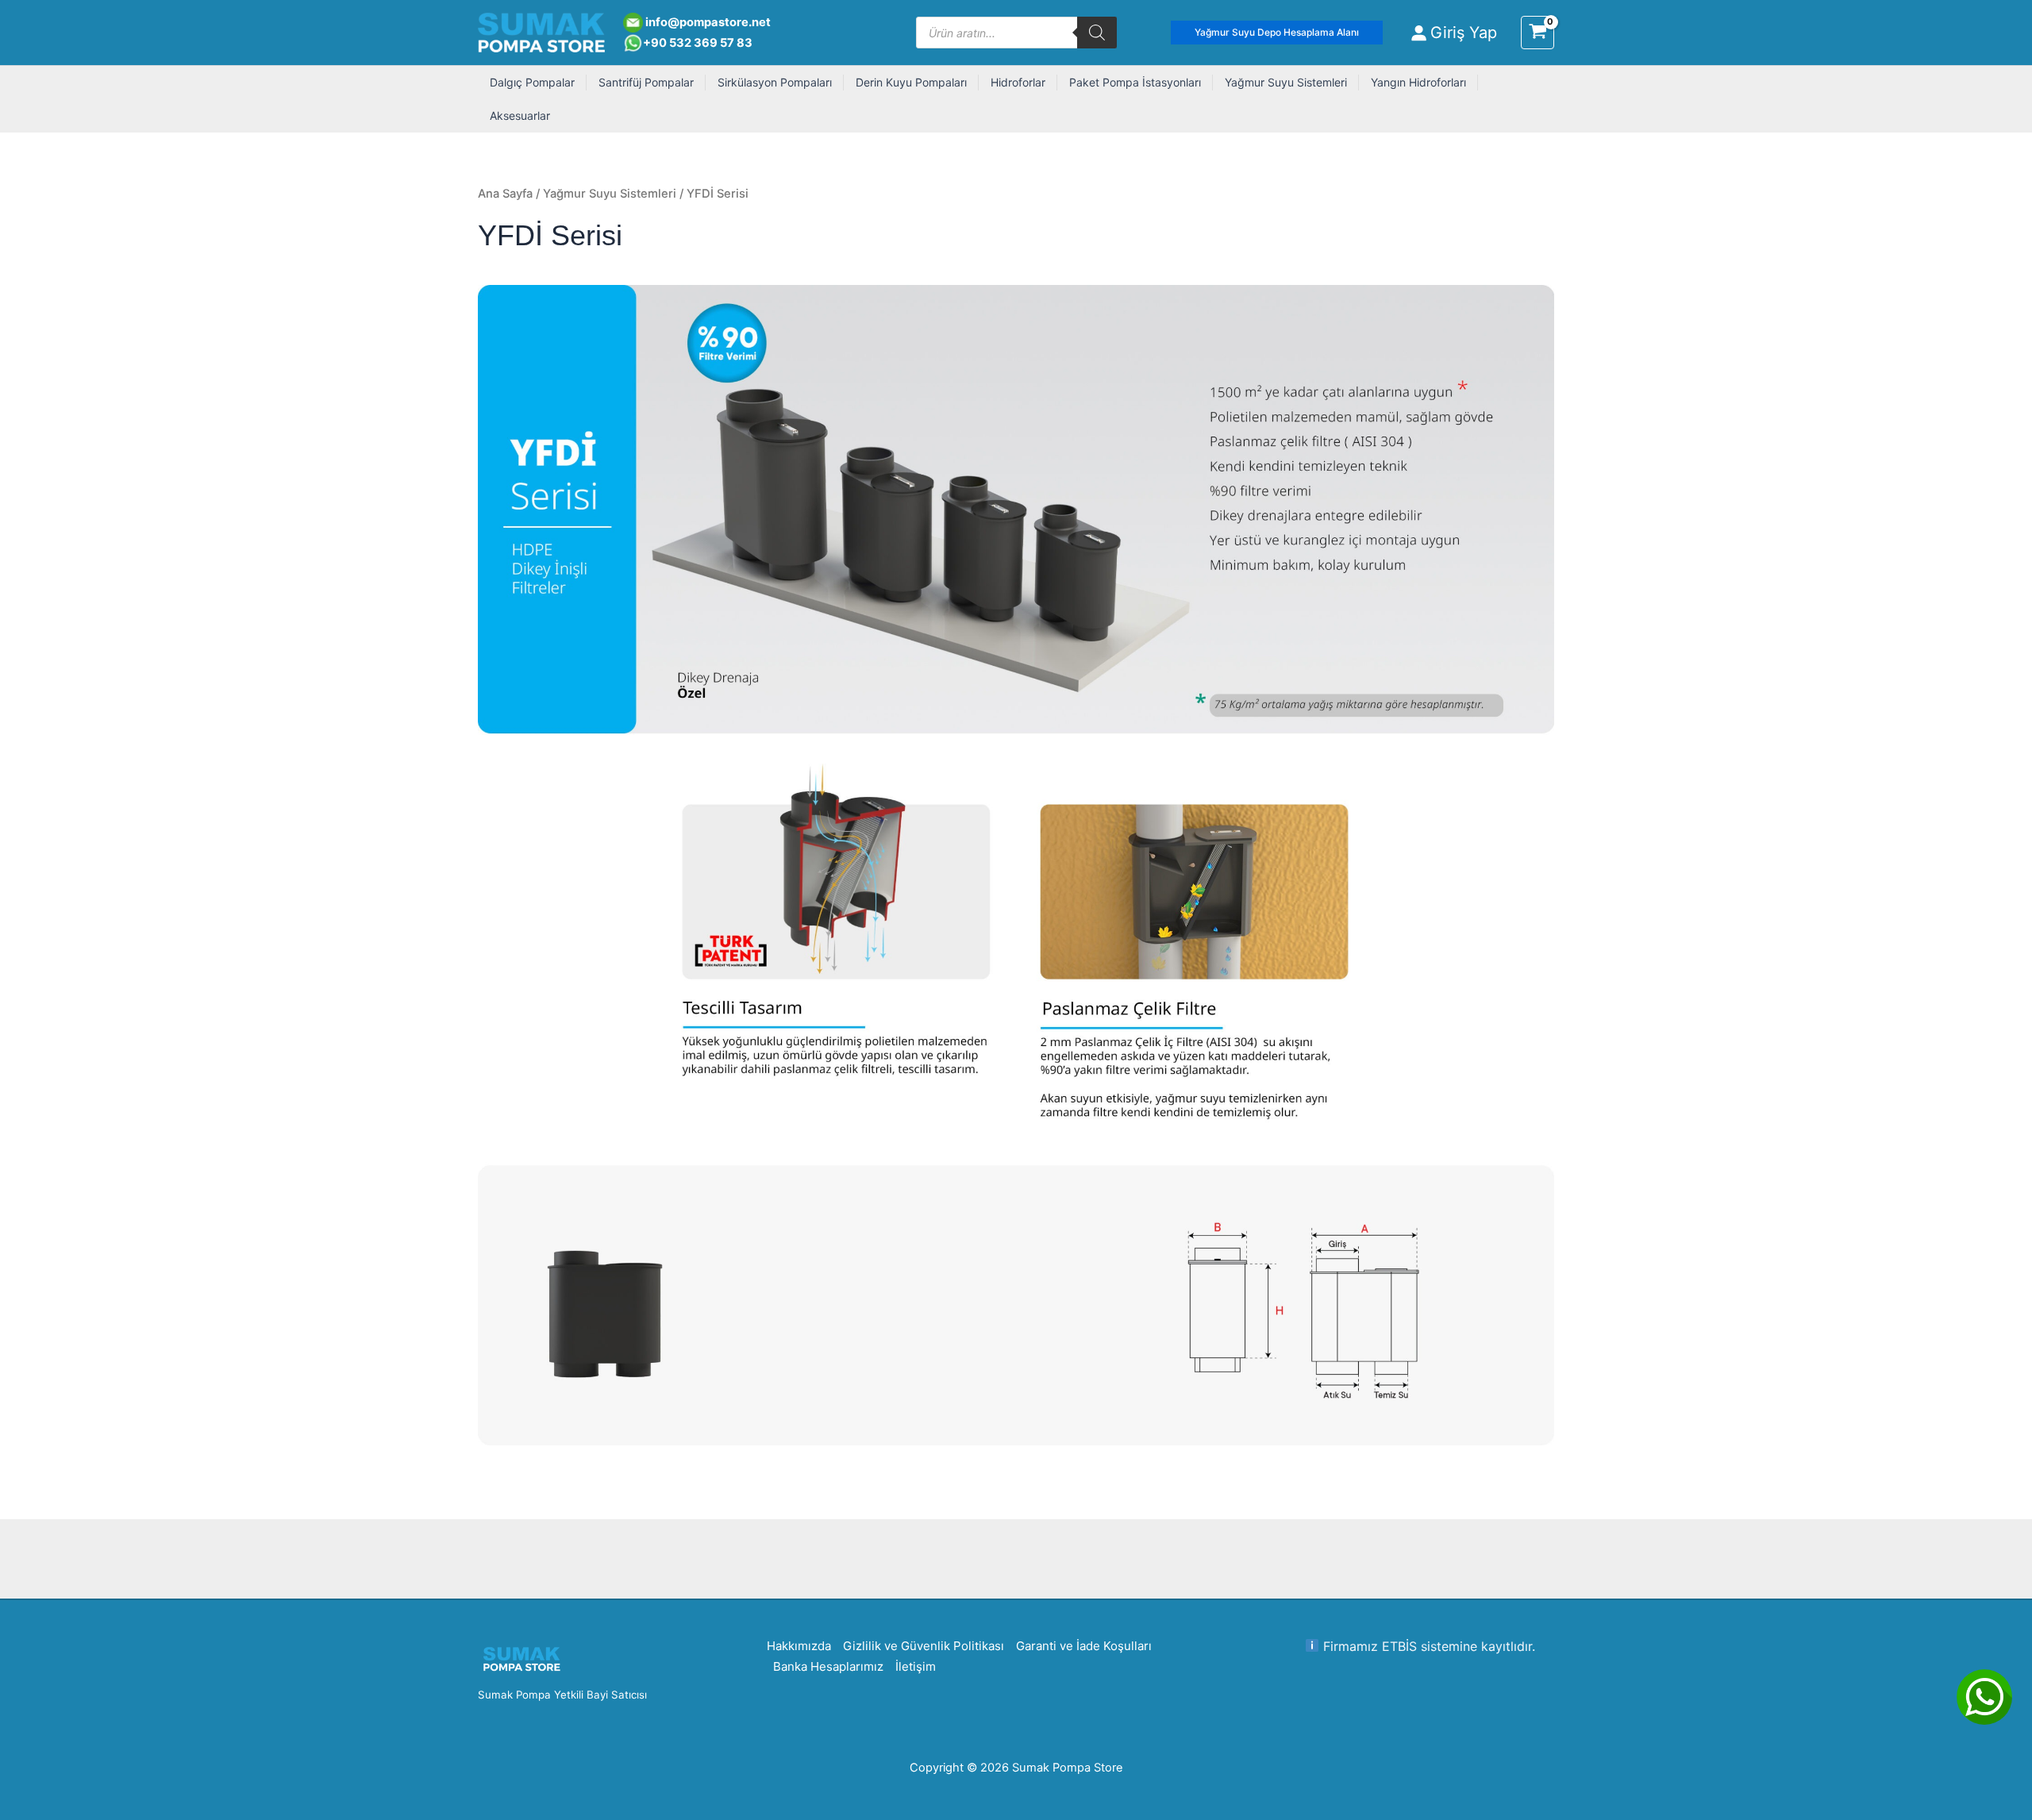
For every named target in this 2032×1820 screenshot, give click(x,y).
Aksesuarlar (520, 115)
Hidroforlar (1018, 82)
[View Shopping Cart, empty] (1537, 33)
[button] (1277, 33)
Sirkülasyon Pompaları (775, 82)
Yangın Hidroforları (1418, 82)
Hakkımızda (799, 1646)
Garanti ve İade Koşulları (1084, 1646)
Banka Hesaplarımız (828, 1666)
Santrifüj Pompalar (646, 82)
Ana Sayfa (505, 194)
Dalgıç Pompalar (532, 82)
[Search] (1097, 33)
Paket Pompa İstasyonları (1135, 82)
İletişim (916, 1666)
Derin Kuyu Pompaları (911, 82)
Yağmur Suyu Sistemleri (1286, 82)
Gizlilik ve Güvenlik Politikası (924, 1646)
